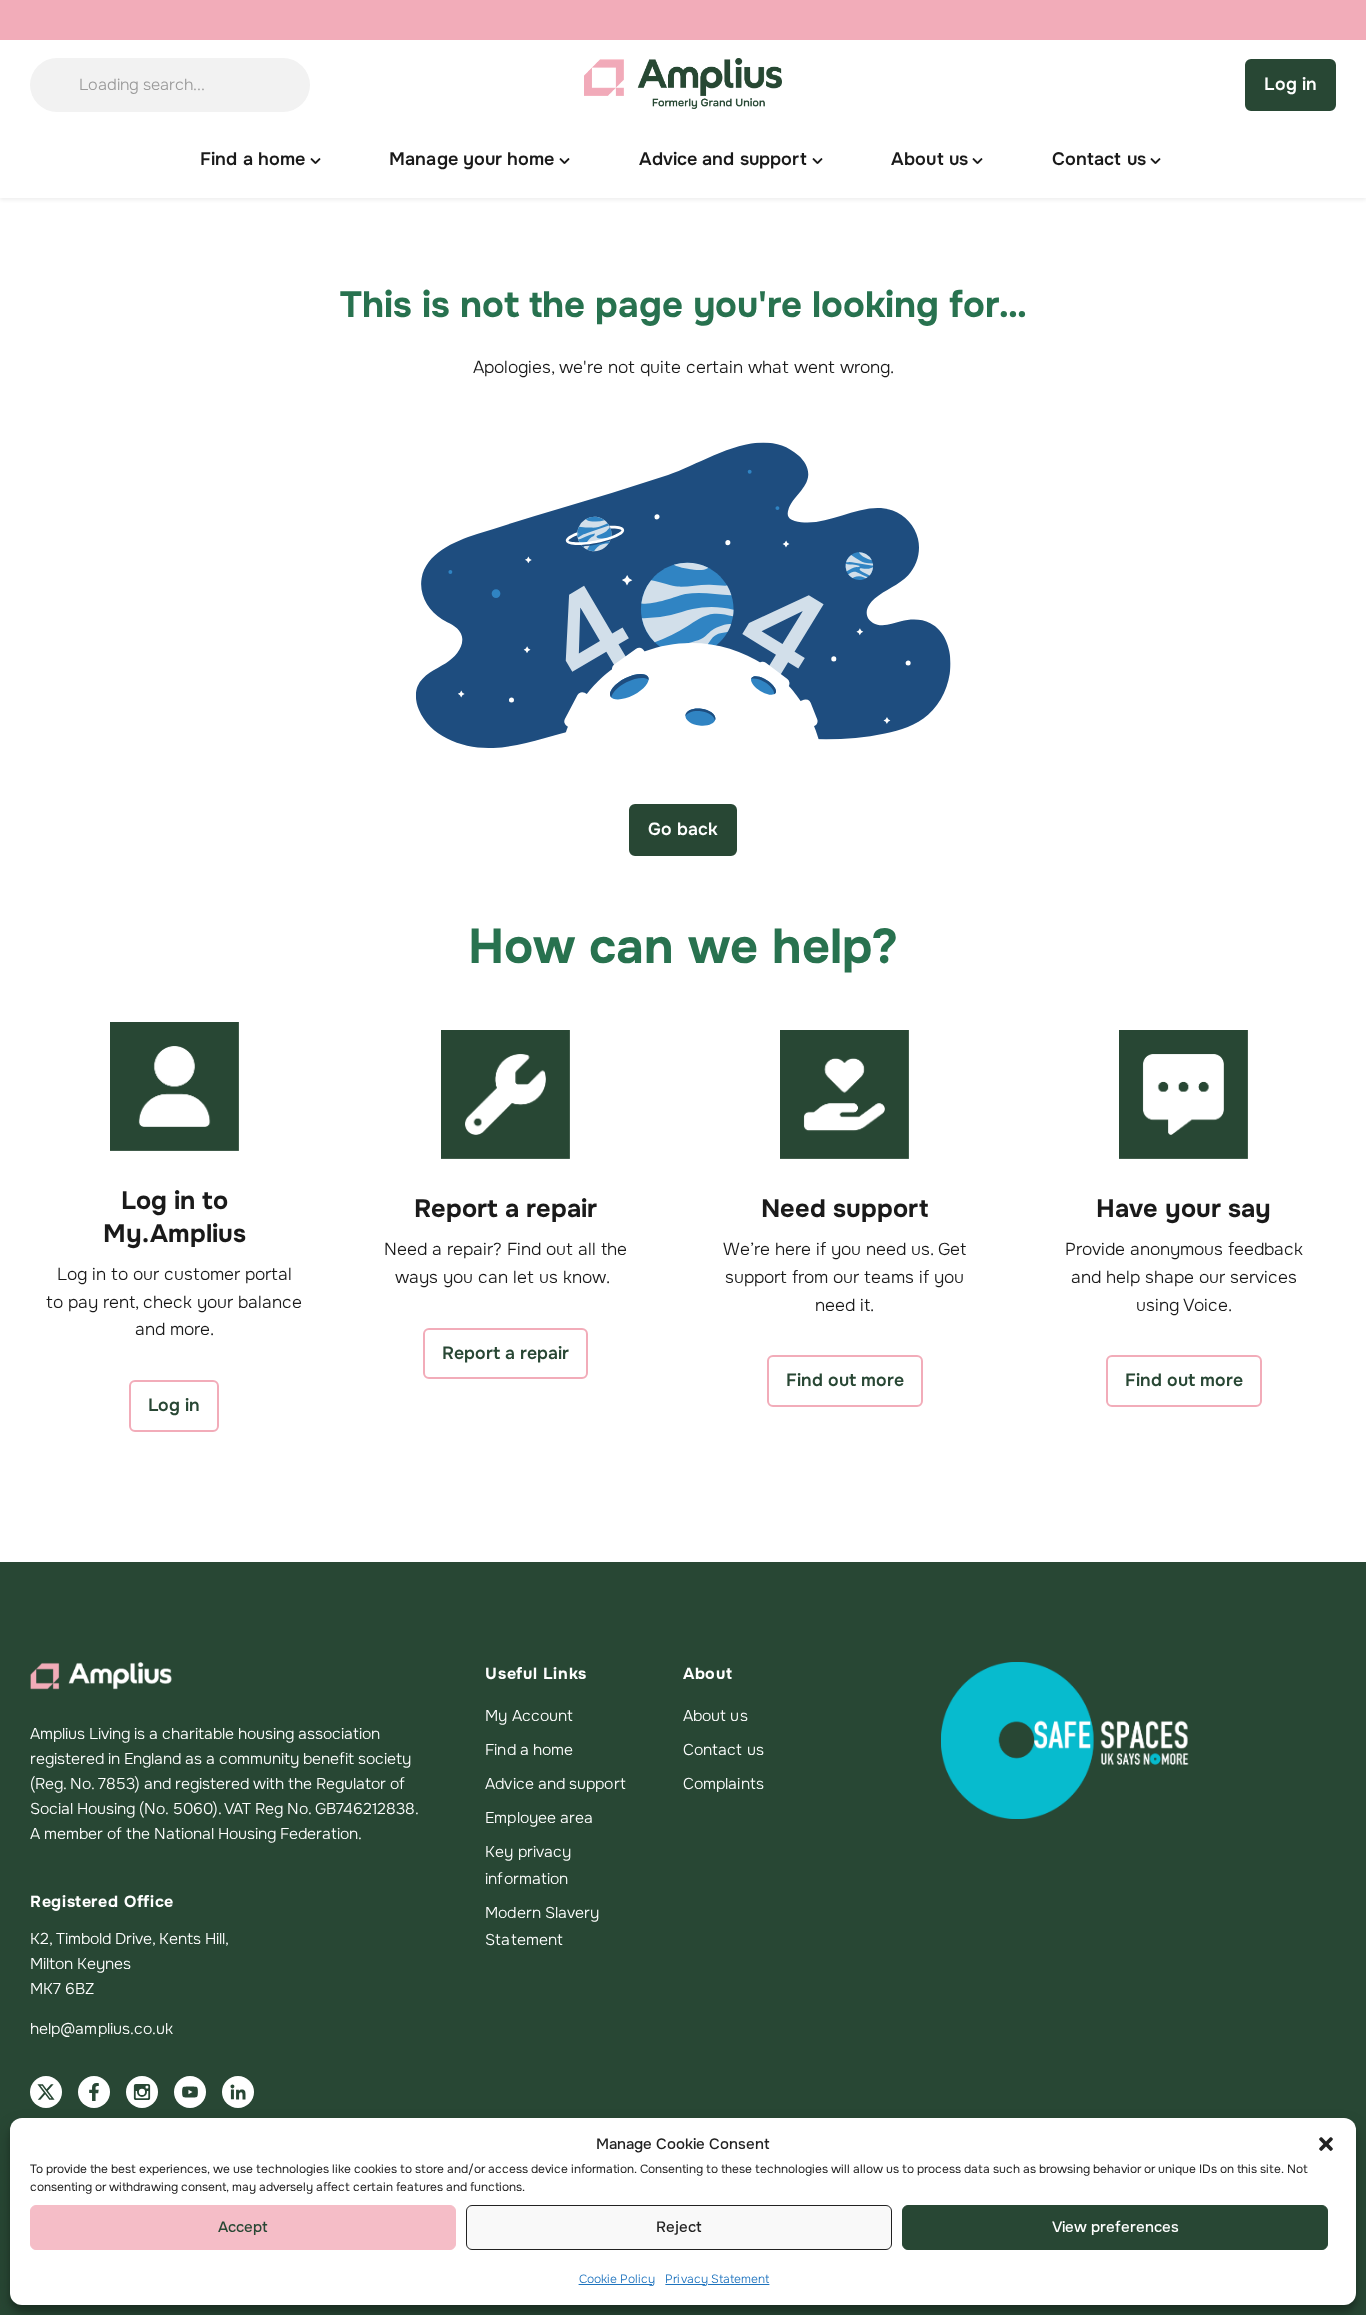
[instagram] (142, 2092)
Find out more (845, 1380)
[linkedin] (238, 2092)
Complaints (723, 1784)
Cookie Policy (617, 2279)
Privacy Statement (717, 2279)
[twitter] (46, 2092)
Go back (683, 829)
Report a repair (505, 1353)
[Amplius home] (683, 85)
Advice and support (555, 1784)
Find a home (529, 1750)
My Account (529, 1716)
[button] (1326, 2144)
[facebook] (94, 2092)
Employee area (539, 1818)
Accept (243, 2227)
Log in (1290, 84)
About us (715, 1716)
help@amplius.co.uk (101, 2029)
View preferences (1115, 2227)
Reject (679, 2227)
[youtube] (190, 2092)
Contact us (723, 1750)
